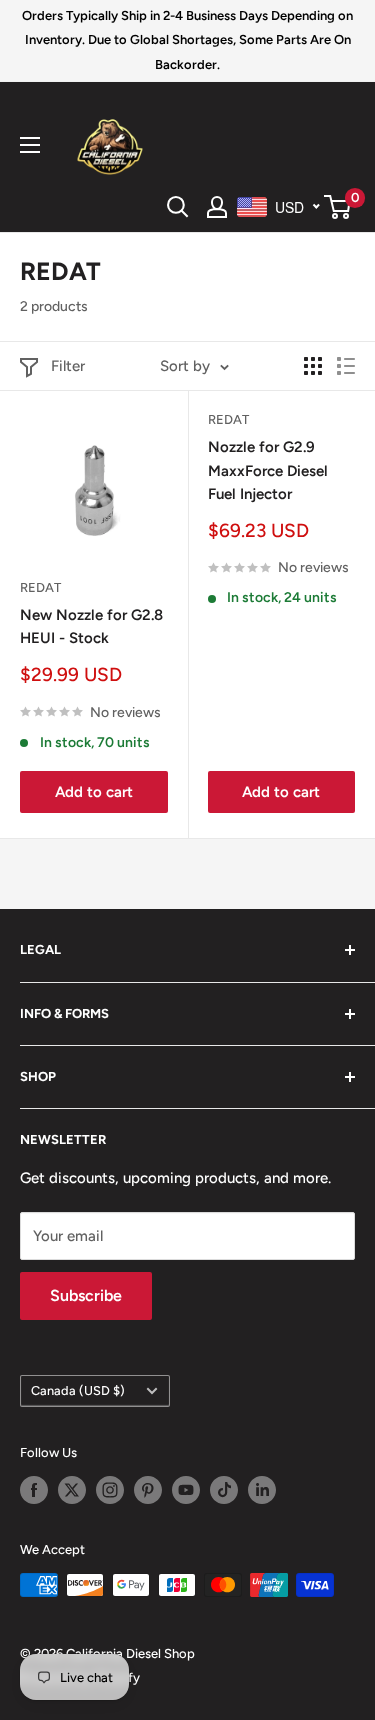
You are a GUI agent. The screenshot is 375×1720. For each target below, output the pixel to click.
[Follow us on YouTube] (186, 1490)
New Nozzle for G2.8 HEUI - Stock (91, 626)
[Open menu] (30, 145)
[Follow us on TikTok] (224, 1490)
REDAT (40, 587)
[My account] (217, 207)
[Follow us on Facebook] (34, 1490)
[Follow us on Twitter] (72, 1490)
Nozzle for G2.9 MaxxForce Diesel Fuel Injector (268, 470)
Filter (68, 366)
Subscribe (86, 1295)
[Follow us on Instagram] (110, 1490)
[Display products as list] (346, 366)
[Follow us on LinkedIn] (262, 1490)
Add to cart (94, 792)
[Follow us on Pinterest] (148, 1490)
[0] (338, 207)
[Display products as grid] (313, 366)
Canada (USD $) (78, 1390)
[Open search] (178, 207)
